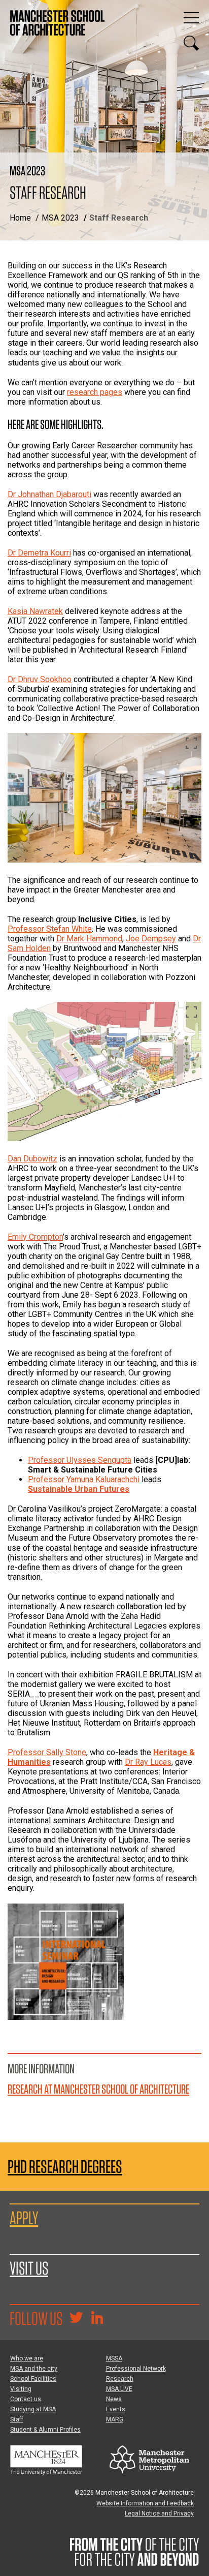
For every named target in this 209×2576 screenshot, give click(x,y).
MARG (115, 2419)
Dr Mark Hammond (89, 939)
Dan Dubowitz (32, 1159)
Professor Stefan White (50, 929)
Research (120, 2379)
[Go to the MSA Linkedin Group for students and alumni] (97, 2319)
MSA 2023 (60, 218)
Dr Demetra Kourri (39, 553)
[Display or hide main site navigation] (191, 18)
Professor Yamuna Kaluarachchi (84, 1479)
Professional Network (136, 2369)
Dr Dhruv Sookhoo (40, 679)
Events (116, 2409)
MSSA (114, 2358)
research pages (95, 392)
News (114, 2399)
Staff (17, 2419)
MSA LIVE (119, 2389)
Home (20, 218)
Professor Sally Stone (47, 1752)
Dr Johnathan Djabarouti (49, 494)
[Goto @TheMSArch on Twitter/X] (76, 2319)
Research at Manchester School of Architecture (98, 2089)
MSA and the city (34, 2369)
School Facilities (33, 2379)
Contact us (26, 2399)
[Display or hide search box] (191, 43)
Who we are (27, 2358)
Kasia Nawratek (35, 611)
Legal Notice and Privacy (159, 2513)
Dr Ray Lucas (148, 1762)
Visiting (21, 2389)
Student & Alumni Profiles (45, 2430)
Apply (24, 2218)
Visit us (29, 2268)
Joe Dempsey (151, 939)
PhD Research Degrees (65, 2167)
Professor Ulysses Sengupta (80, 1460)
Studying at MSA (33, 2409)
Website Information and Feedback (145, 2503)
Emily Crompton (35, 1237)
